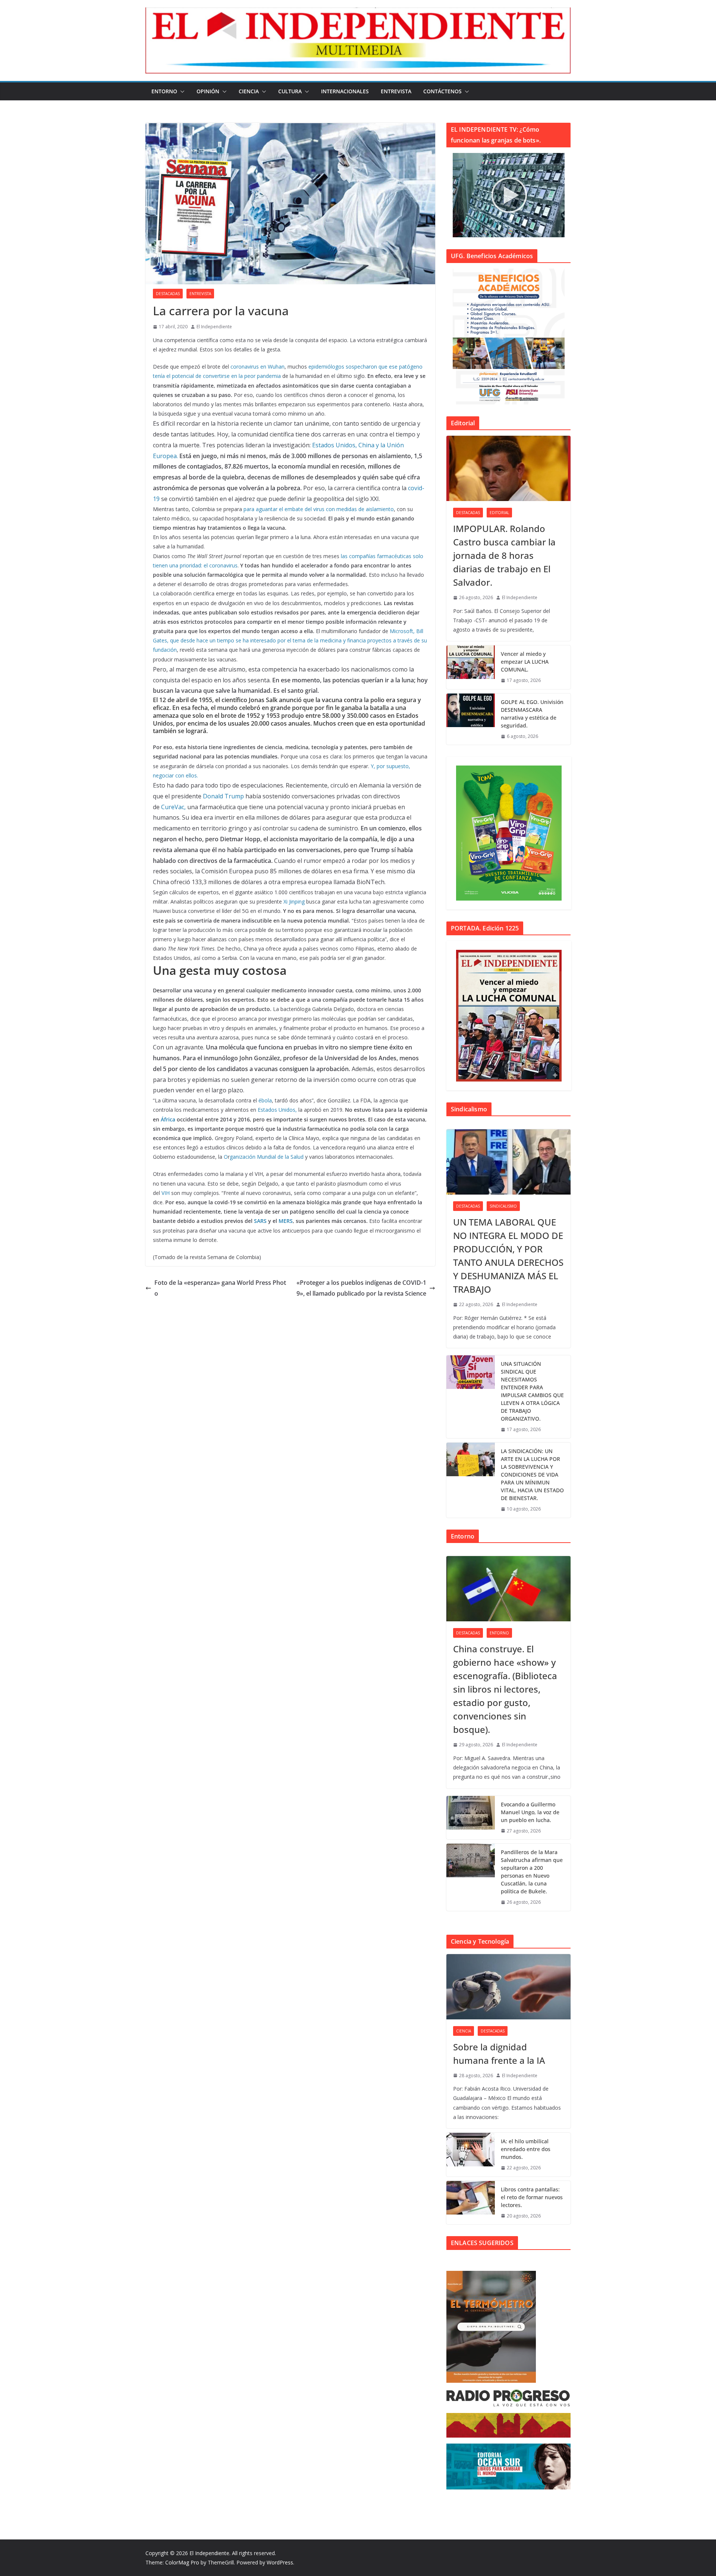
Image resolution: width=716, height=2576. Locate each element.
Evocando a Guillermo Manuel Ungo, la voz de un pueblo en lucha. (530, 1812)
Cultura (290, 91)
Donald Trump (224, 796)
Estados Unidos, (277, 1110)
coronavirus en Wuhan (257, 367)
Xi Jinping (294, 902)
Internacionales (345, 91)
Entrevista (396, 91)
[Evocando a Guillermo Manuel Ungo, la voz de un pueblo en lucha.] (471, 1818)
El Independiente (214, 327)
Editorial (499, 513)
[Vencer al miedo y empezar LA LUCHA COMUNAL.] (471, 667)
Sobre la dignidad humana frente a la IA (499, 2054)
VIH (166, 1193)
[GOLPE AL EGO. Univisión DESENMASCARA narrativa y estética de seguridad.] (471, 719)
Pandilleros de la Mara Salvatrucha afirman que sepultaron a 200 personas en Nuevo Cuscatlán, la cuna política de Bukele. (532, 1872)
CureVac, (173, 807)
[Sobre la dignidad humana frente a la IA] (508, 1987)
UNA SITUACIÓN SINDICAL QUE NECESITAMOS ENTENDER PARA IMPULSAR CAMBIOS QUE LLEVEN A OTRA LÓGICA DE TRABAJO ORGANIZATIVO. (532, 1391)
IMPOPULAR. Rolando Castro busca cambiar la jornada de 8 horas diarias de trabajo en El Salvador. (504, 555)
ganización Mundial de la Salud (267, 1157)
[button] (181, 91)
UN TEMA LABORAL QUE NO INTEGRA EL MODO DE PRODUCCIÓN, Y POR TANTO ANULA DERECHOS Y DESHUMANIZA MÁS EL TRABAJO (508, 1256)
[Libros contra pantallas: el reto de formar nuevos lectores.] (471, 2203)
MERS (286, 1221)
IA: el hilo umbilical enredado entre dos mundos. (526, 2149)
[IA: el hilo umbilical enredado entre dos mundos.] (471, 2155)
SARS (260, 1221)
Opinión (208, 91)
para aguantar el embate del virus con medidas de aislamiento (319, 509)
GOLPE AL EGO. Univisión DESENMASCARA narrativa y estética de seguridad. (532, 714)
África (168, 1119)
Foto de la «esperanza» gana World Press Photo (220, 1288)
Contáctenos (442, 91)
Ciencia (249, 91)
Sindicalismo (503, 1206)
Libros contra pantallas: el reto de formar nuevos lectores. (532, 2197)
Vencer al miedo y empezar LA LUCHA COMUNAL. (525, 662)
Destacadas (168, 294)
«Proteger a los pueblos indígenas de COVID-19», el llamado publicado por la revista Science (361, 1288)
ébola (265, 1100)
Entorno (164, 91)
